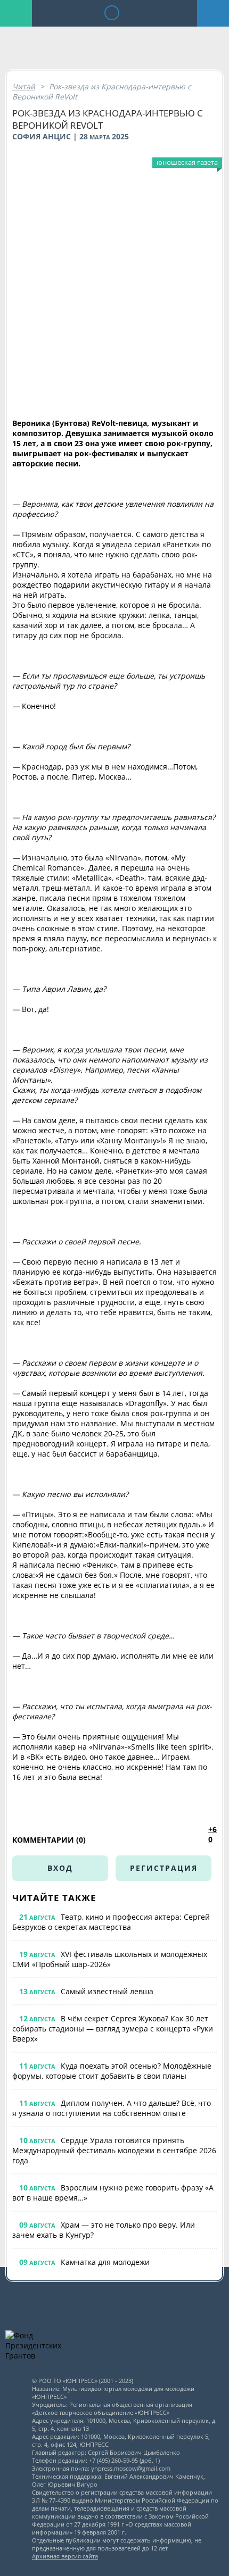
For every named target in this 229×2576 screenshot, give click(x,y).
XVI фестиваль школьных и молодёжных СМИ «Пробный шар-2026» (110, 1959)
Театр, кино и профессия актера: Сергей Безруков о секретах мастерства (111, 1922)
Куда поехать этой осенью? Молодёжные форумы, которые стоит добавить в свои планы (112, 2071)
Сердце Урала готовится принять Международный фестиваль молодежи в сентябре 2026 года (114, 2150)
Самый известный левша (107, 1991)
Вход (60, 1868)
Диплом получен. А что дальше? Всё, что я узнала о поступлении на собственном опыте (112, 2108)
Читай (24, 86)
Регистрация (164, 1868)
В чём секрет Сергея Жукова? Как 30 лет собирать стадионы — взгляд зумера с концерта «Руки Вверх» (113, 2029)
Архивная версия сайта (65, 2556)
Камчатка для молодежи (105, 2262)
